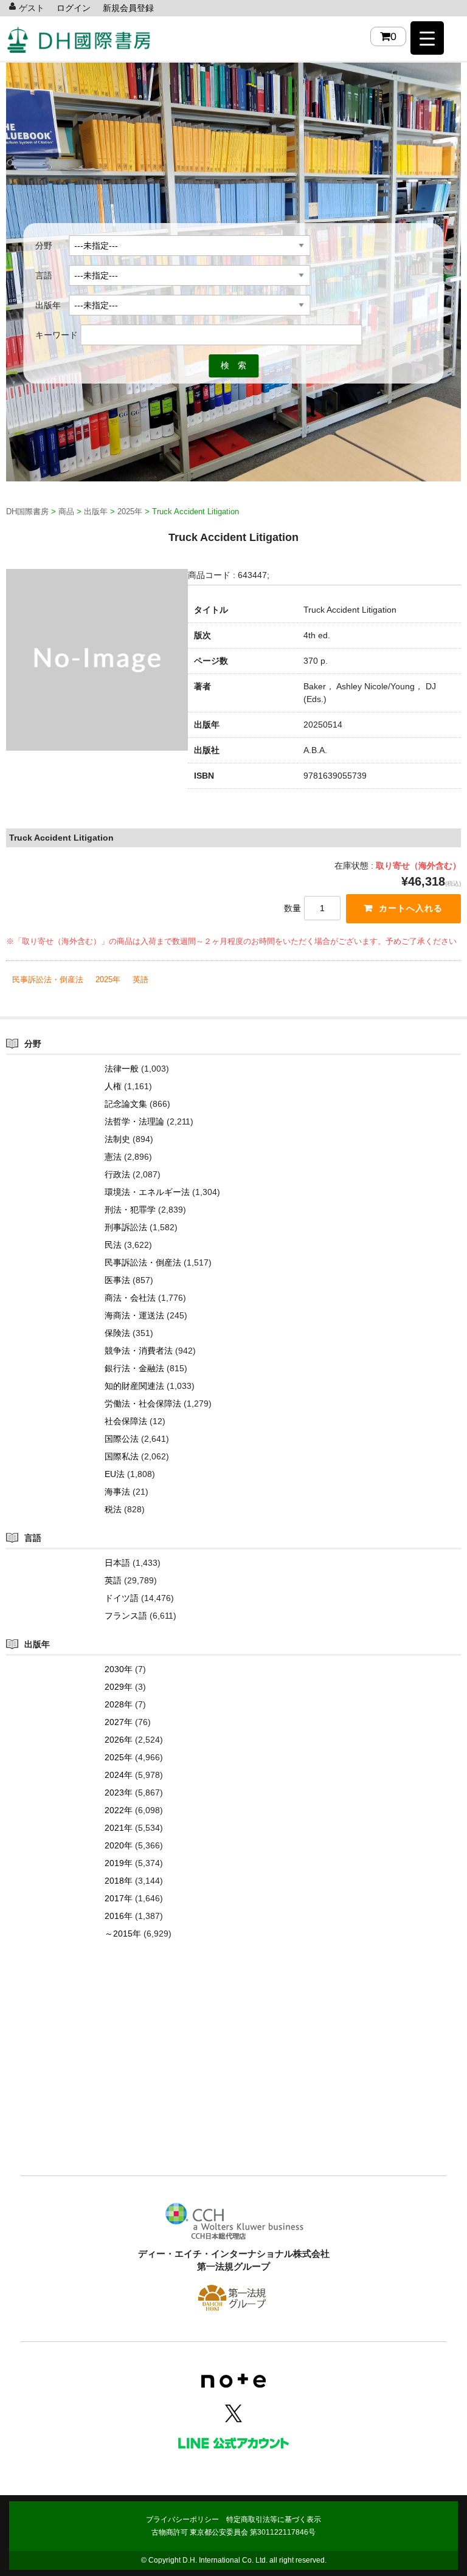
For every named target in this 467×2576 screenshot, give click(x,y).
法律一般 (122, 1069)
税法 (113, 1509)
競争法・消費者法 (139, 1351)
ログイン (74, 8)
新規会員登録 (128, 8)
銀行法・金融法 (134, 1368)
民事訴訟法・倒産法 (48, 980)
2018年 (119, 1881)
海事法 (117, 1492)
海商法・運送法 (134, 1315)
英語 (140, 980)
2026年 (119, 1740)
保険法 (117, 1333)
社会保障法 (126, 1421)
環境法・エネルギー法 (147, 1192)
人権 (113, 1086)
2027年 (119, 1722)
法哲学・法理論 (134, 1121)
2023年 (119, 1793)
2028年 (119, 1704)
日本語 (117, 1563)
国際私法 (122, 1456)
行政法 (117, 1174)
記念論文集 (126, 1104)
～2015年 (123, 1934)
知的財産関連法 (134, 1386)
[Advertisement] (233, 2076)
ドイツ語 (122, 1598)
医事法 (117, 1280)
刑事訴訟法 (126, 1227)
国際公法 (122, 1439)
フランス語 (126, 1616)
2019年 (119, 1863)
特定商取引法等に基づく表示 (274, 2519)
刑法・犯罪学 (130, 1210)
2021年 (119, 1828)
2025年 (108, 980)
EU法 (115, 1474)
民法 (113, 1245)
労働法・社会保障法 (143, 1403)
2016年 (119, 1916)
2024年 (119, 1775)
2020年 (119, 1845)
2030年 (119, 1669)
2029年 (119, 1687)
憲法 (113, 1157)
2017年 (119, 1898)
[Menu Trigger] (427, 38)
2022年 (119, 1810)
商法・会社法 (130, 1298)
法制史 (117, 1139)
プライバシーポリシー (182, 2519)
